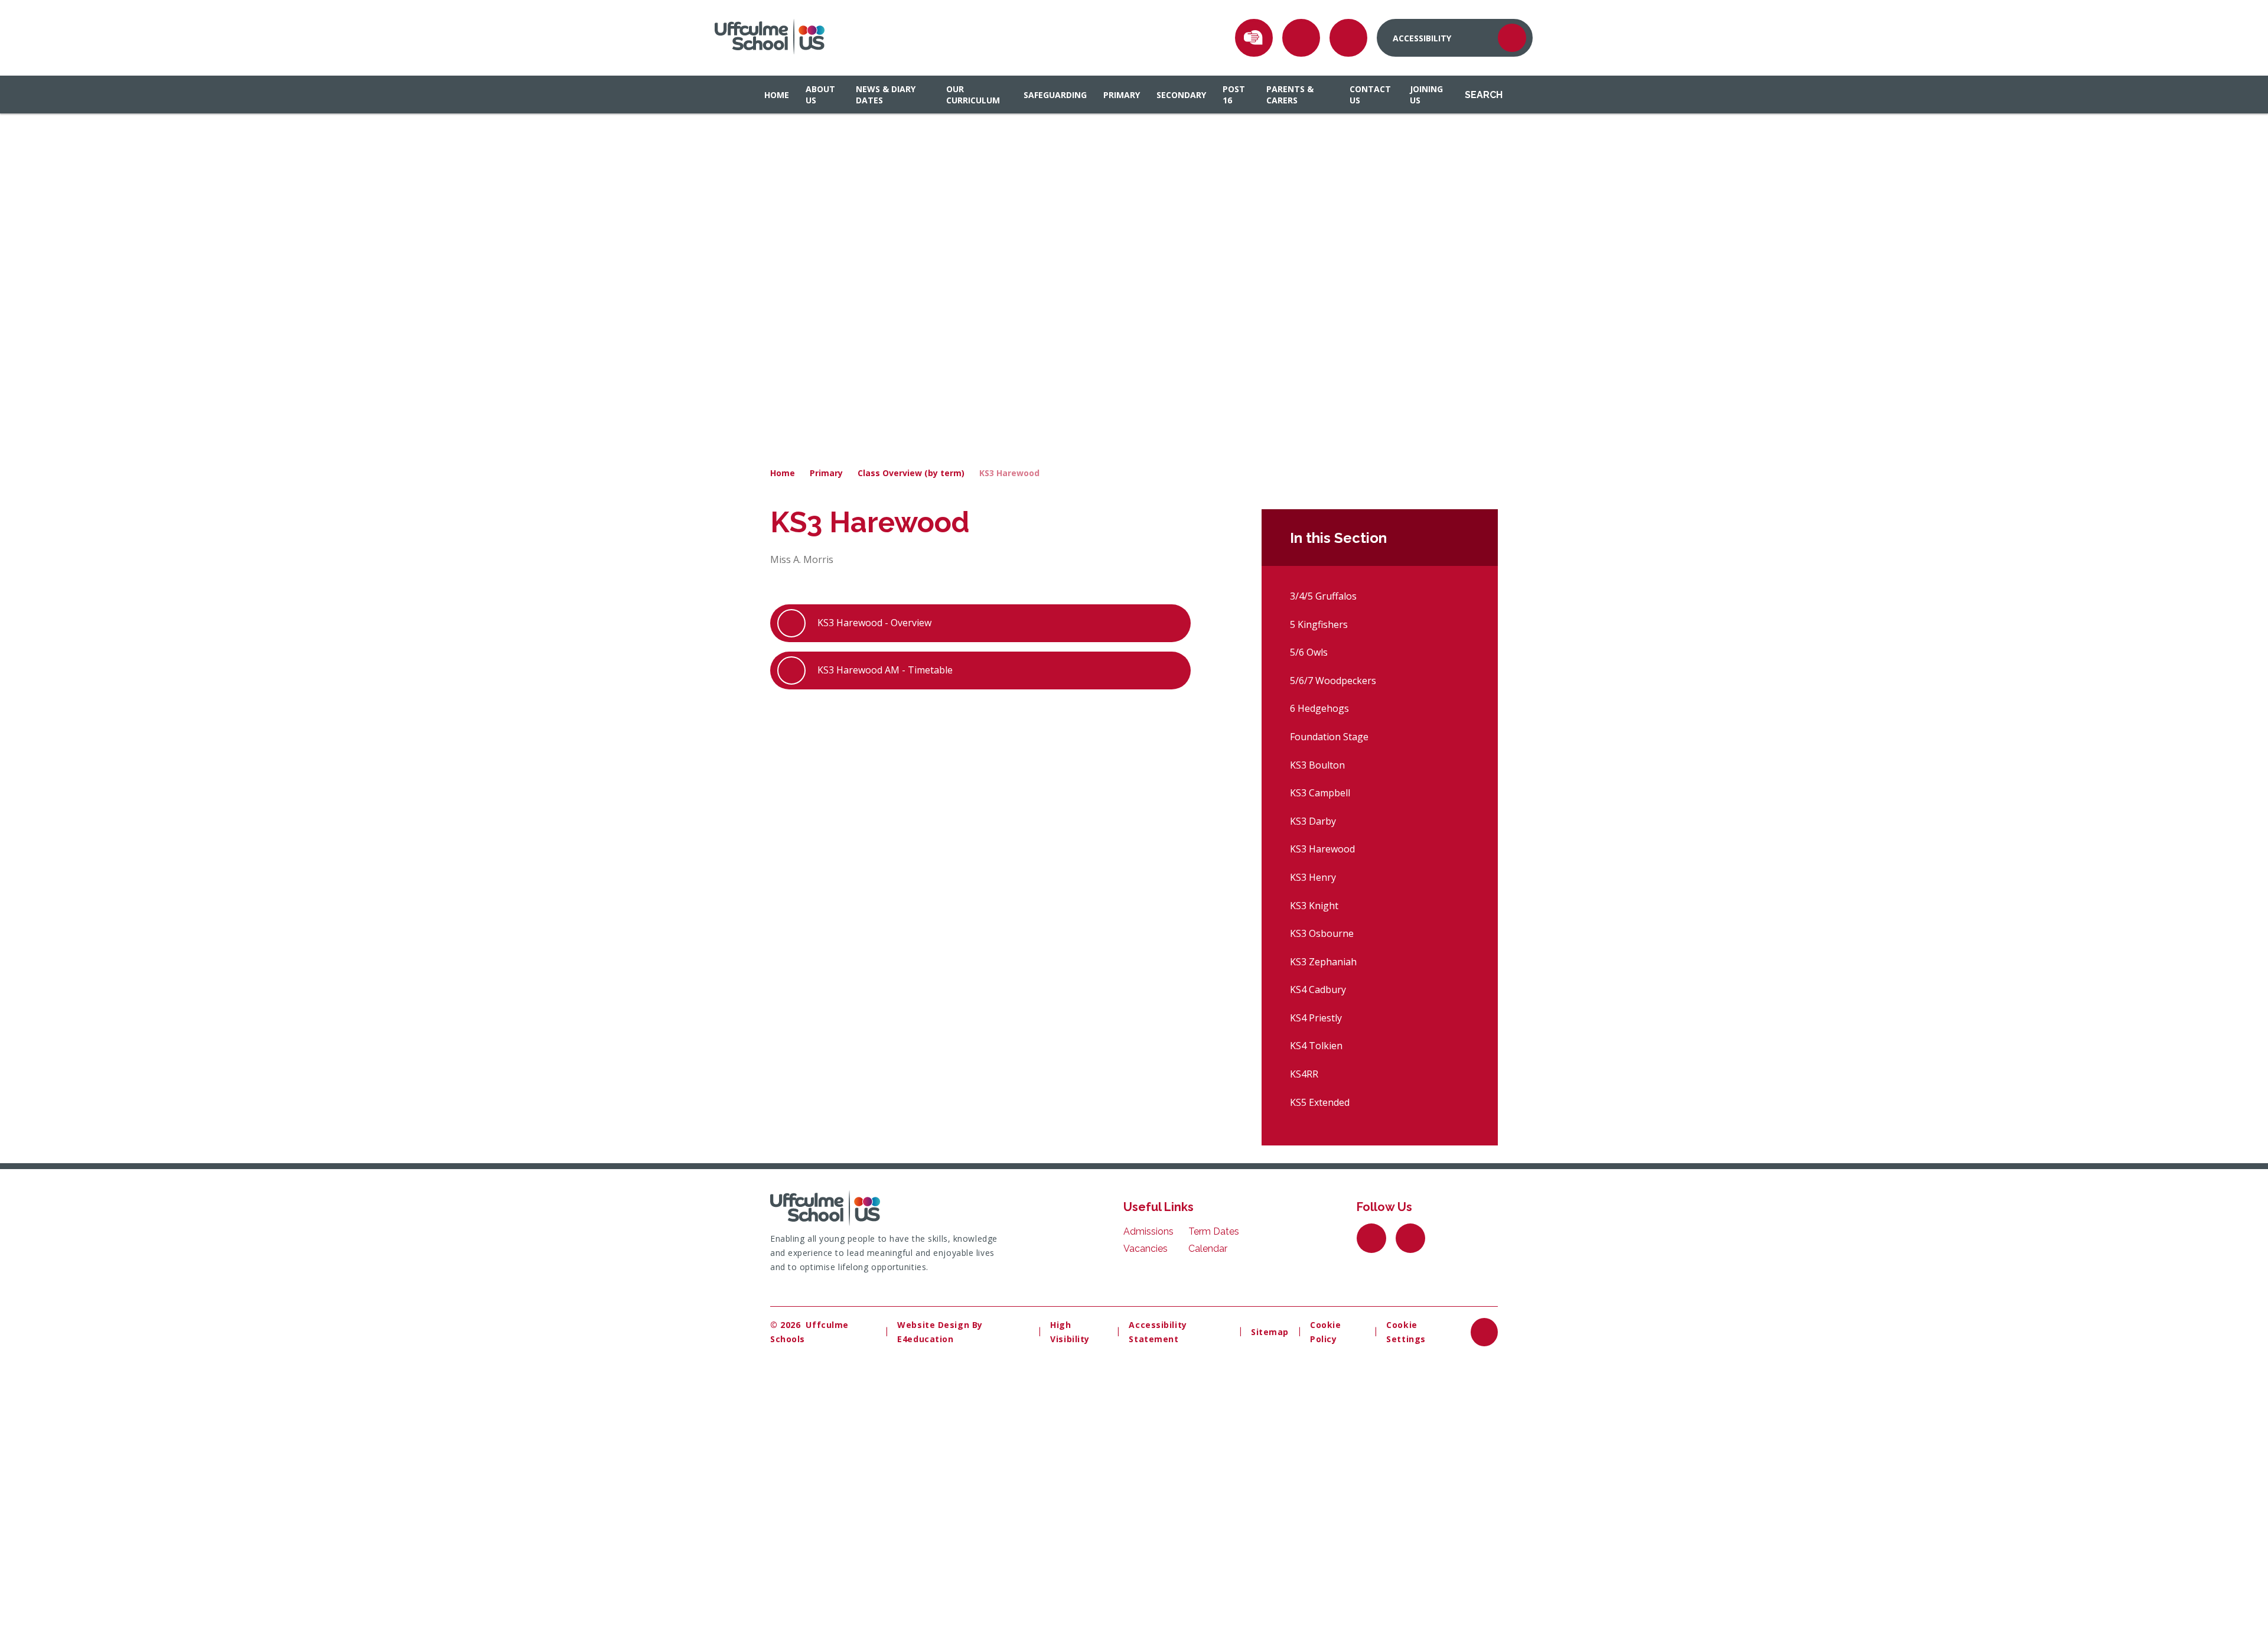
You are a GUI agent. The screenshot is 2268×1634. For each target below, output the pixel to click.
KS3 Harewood (1009, 473)
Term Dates (1214, 1231)
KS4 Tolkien (1316, 1046)
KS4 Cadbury (1318, 989)
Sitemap (1270, 1332)
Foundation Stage (1329, 737)
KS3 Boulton (1317, 765)
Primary (826, 473)
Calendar (1208, 1249)
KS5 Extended (1320, 1102)
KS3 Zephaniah (1323, 962)
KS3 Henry (1313, 877)
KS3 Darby (1313, 821)
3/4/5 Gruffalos (1323, 596)
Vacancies (1146, 1249)
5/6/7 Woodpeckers (1333, 681)
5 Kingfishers (1319, 624)
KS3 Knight (1314, 906)
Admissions (1148, 1231)
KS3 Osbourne (1322, 933)
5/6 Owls (1309, 652)
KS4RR (1304, 1074)
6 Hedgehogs (1319, 708)
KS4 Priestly (1316, 1018)
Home (783, 473)
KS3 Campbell (1320, 793)
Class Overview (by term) (911, 473)
